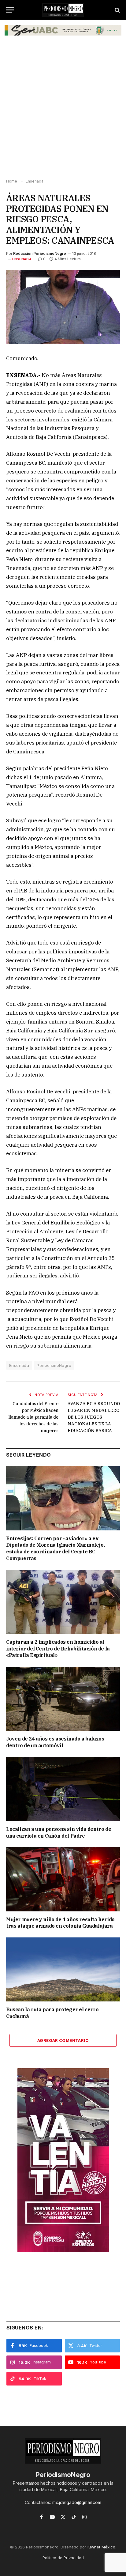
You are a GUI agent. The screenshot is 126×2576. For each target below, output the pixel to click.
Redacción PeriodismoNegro (40, 253)
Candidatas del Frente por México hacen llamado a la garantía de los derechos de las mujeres (33, 1417)
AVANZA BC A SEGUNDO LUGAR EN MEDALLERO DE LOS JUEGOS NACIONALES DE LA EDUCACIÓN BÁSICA (94, 1417)
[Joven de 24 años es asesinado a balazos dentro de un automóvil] (63, 1699)
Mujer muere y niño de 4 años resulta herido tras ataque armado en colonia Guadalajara (60, 1923)
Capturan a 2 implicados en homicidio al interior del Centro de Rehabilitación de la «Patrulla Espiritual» (58, 1649)
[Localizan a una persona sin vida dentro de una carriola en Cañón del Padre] (63, 1789)
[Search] (117, 10)
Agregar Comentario (63, 2040)
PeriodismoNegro (54, 1365)
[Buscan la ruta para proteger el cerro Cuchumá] (63, 1969)
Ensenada (22, 259)
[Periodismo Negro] (63, 10)
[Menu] (10, 10)
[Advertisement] (63, 110)
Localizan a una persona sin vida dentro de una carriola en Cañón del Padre (59, 1832)
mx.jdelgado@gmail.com (77, 2502)
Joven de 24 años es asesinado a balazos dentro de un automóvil (55, 1742)
